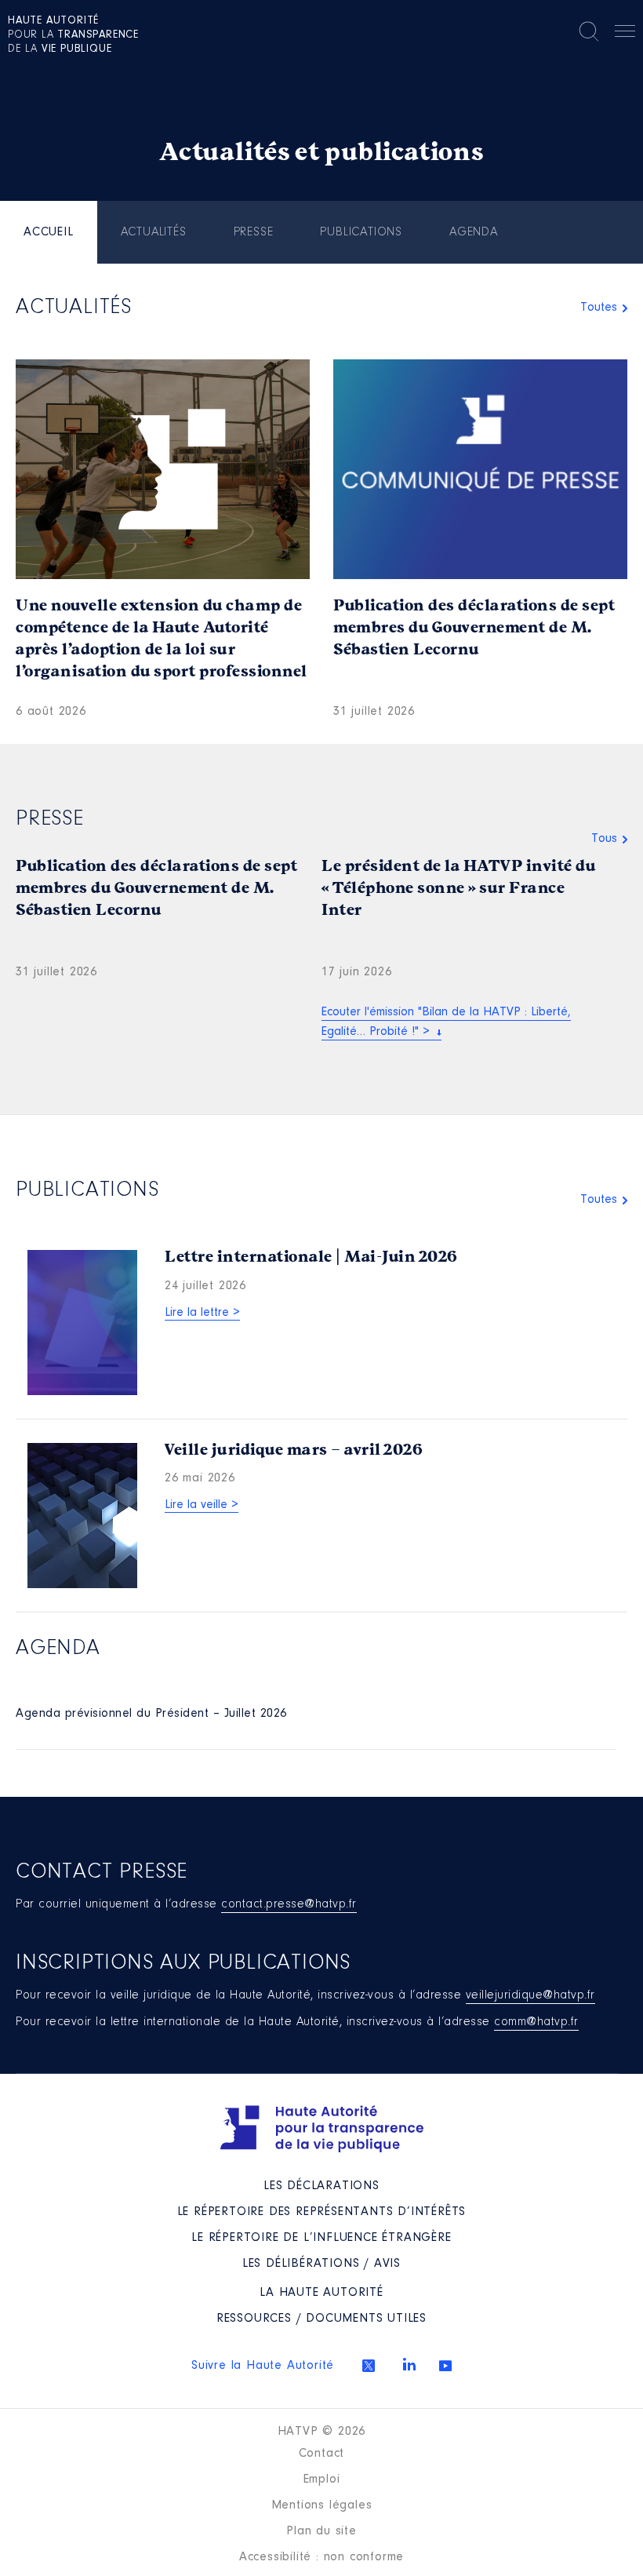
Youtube (445, 2366)
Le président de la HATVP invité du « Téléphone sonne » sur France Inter (458, 888)
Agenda (474, 232)
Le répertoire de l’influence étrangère (321, 2238)
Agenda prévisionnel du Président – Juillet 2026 (151, 1714)
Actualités (154, 232)
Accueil (49, 232)
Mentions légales (322, 2505)
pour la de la (73, 35)
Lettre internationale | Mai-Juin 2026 (311, 1257)
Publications (361, 232)
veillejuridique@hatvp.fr (530, 1995)
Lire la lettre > (202, 1313)
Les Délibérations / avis (321, 2264)
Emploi (322, 2479)
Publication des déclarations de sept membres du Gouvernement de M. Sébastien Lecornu (474, 627)
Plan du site (321, 2531)
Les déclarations (321, 2186)
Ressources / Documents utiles (321, 2319)
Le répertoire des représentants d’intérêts (322, 2212)
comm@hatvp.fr (536, 2022)
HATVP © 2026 (322, 2432)
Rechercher (589, 31)
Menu (625, 34)
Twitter (369, 2366)
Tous (604, 839)
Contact (322, 2454)
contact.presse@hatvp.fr (289, 1904)
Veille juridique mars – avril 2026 (294, 1450)
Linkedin (409, 2364)
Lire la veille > (202, 1505)
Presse (254, 232)
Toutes (599, 308)
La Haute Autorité (321, 2293)
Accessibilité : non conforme (321, 2557)
